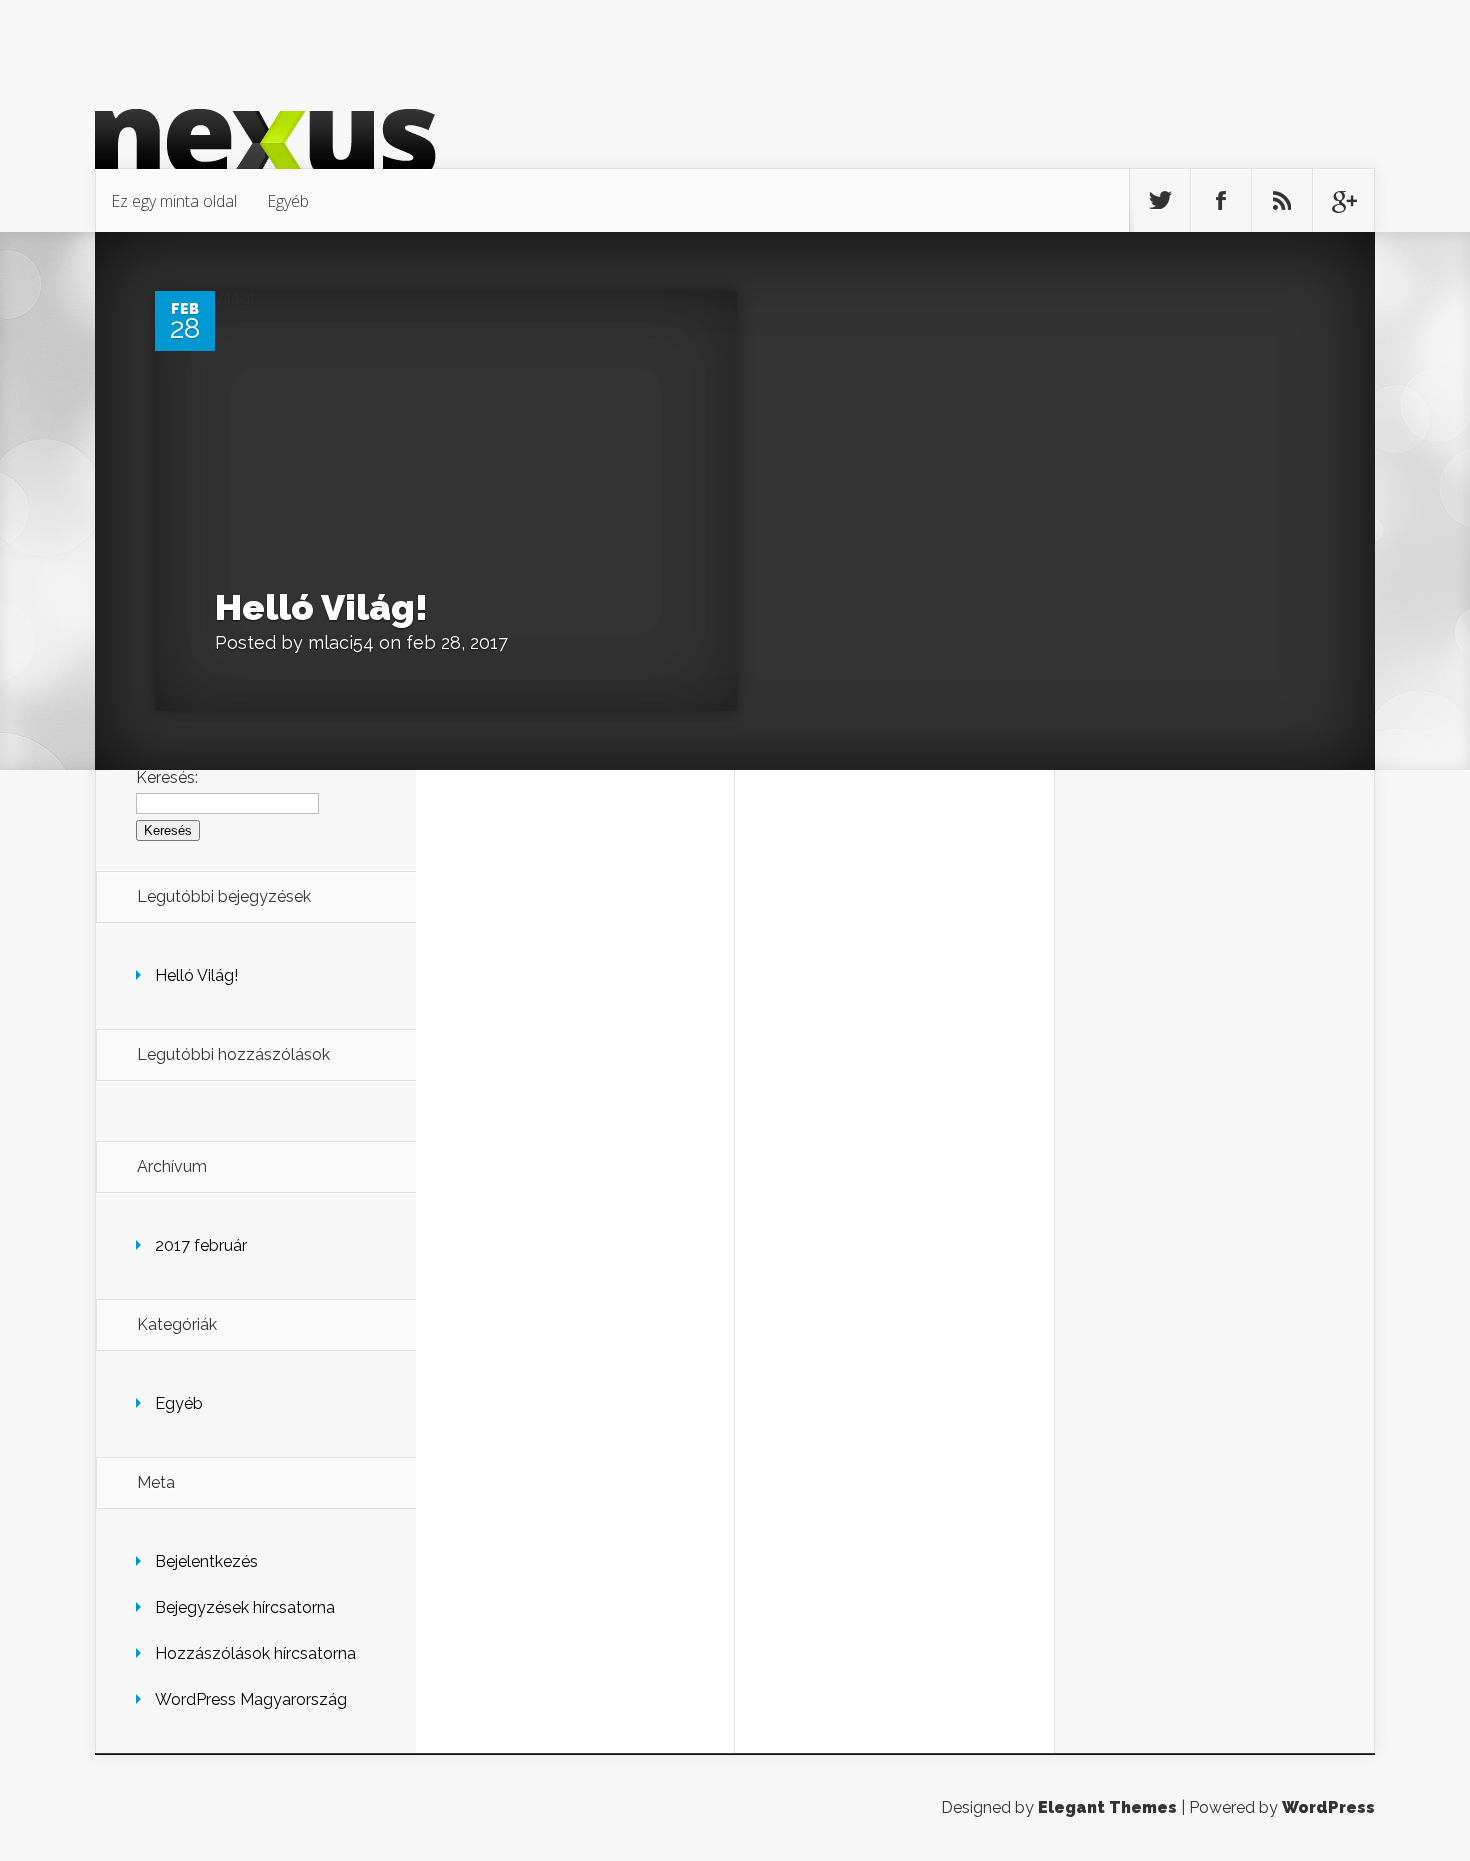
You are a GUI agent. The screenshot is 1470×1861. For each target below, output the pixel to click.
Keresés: (167, 777)
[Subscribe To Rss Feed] (1282, 201)
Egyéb (288, 201)
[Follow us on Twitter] (1160, 201)
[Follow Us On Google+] (1343, 201)
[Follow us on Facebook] (1221, 201)
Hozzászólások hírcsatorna (255, 1653)
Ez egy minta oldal (174, 201)
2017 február (201, 1245)
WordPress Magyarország (251, 1699)
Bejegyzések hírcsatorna (245, 1607)
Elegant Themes (1107, 1807)
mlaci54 (341, 642)
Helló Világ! (321, 607)
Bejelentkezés (206, 1561)
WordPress (1328, 1807)
